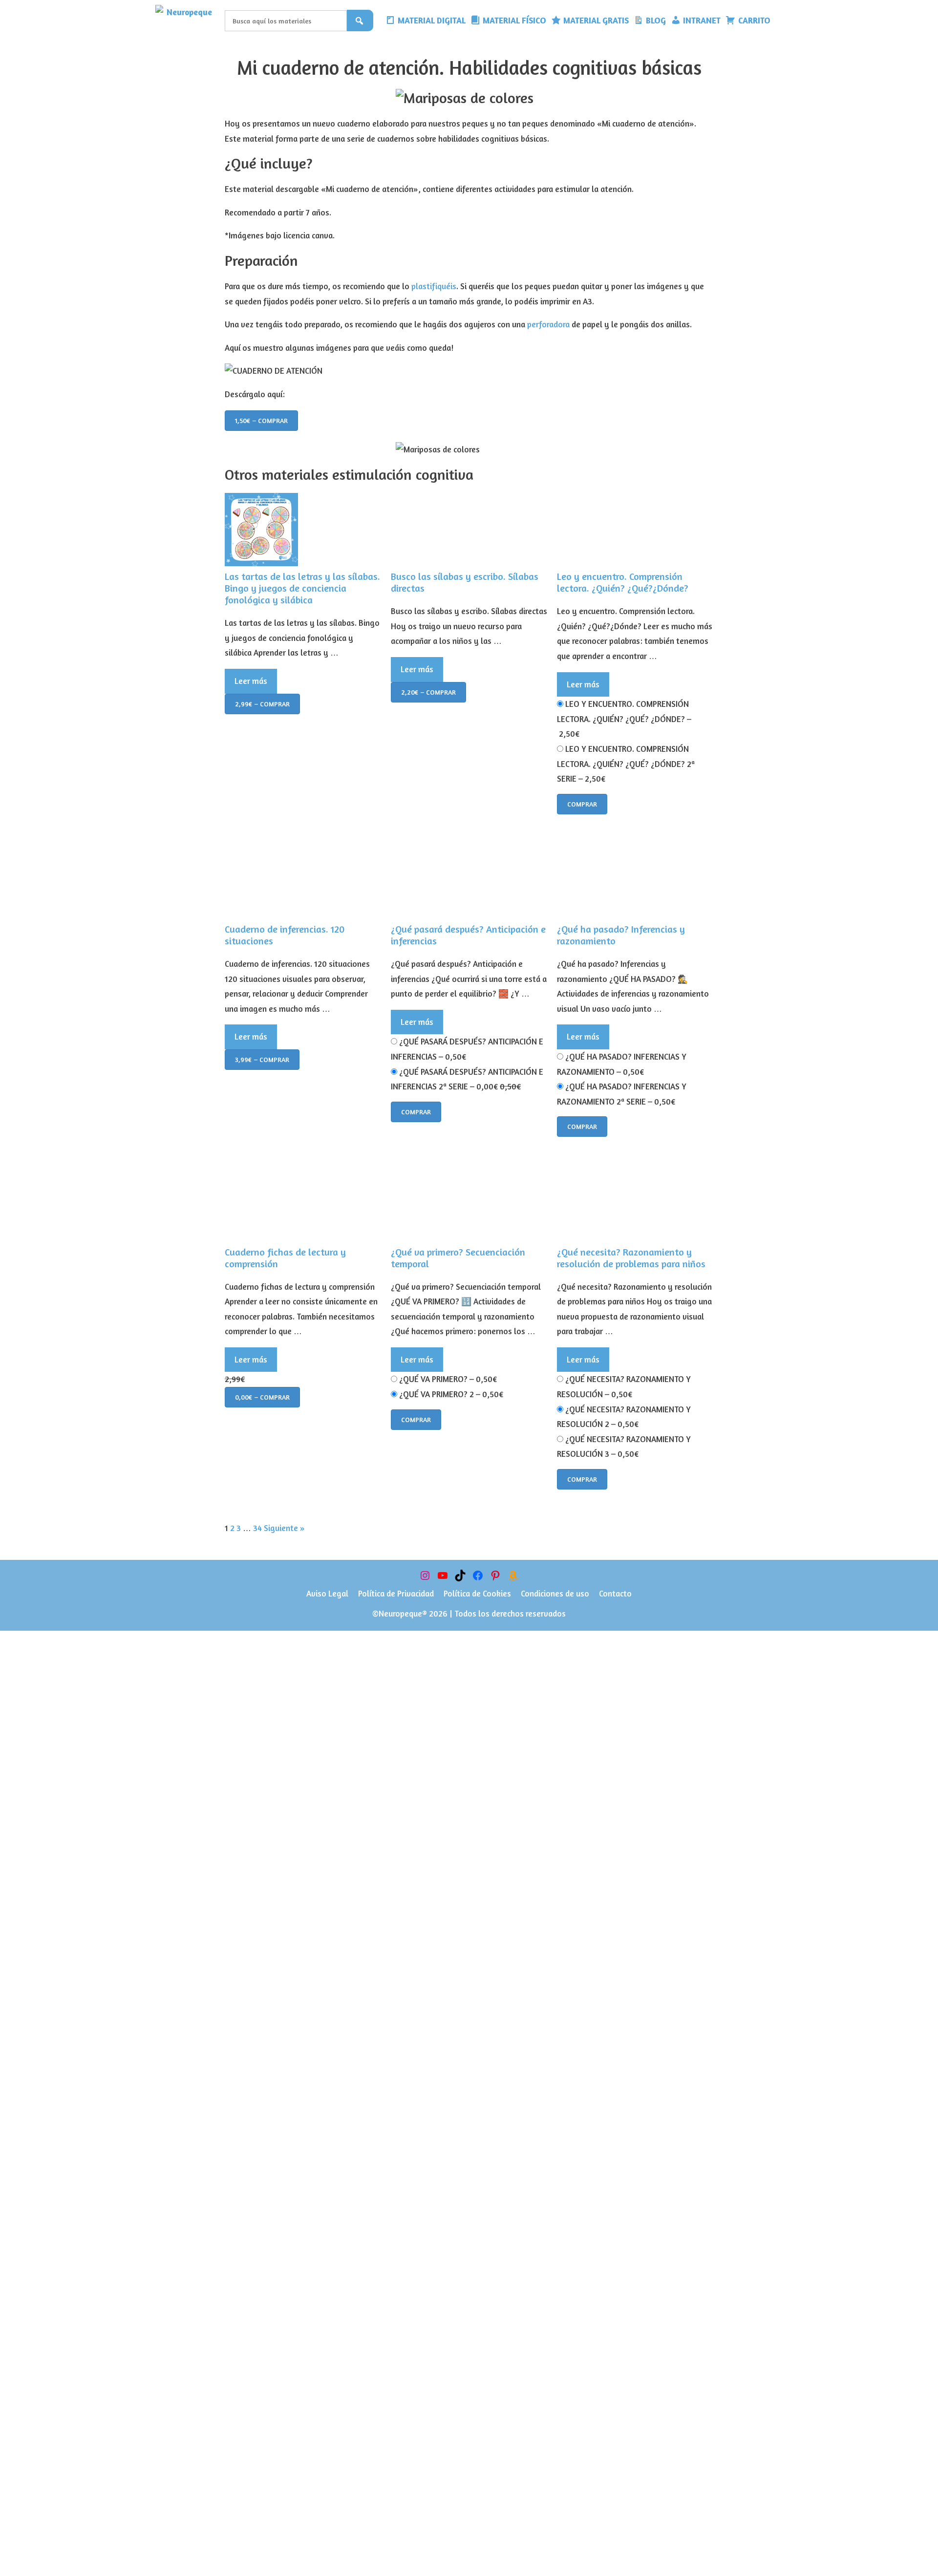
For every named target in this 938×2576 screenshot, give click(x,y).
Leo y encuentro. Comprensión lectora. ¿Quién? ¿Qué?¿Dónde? (623, 582)
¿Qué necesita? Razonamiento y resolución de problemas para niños (631, 1258)
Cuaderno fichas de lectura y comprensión (285, 1258)
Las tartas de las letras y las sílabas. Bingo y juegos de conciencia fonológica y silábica (302, 588)
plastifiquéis (434, 286)
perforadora (548, 324)
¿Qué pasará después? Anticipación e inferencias (468, 935)
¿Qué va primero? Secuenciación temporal (458, 1258)
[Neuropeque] (188, 21)
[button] (780, 21)
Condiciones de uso (555, 1593)
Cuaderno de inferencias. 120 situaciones (285, 935)
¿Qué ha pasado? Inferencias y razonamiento (621, 935)
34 (257, 1528)
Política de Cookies (477, 1593)
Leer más (251, 681)
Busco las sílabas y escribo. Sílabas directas (465, 582)
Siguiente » (284, 1528)
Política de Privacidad (396, 1593)
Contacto (615, 1593)
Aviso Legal (327, 1593)
